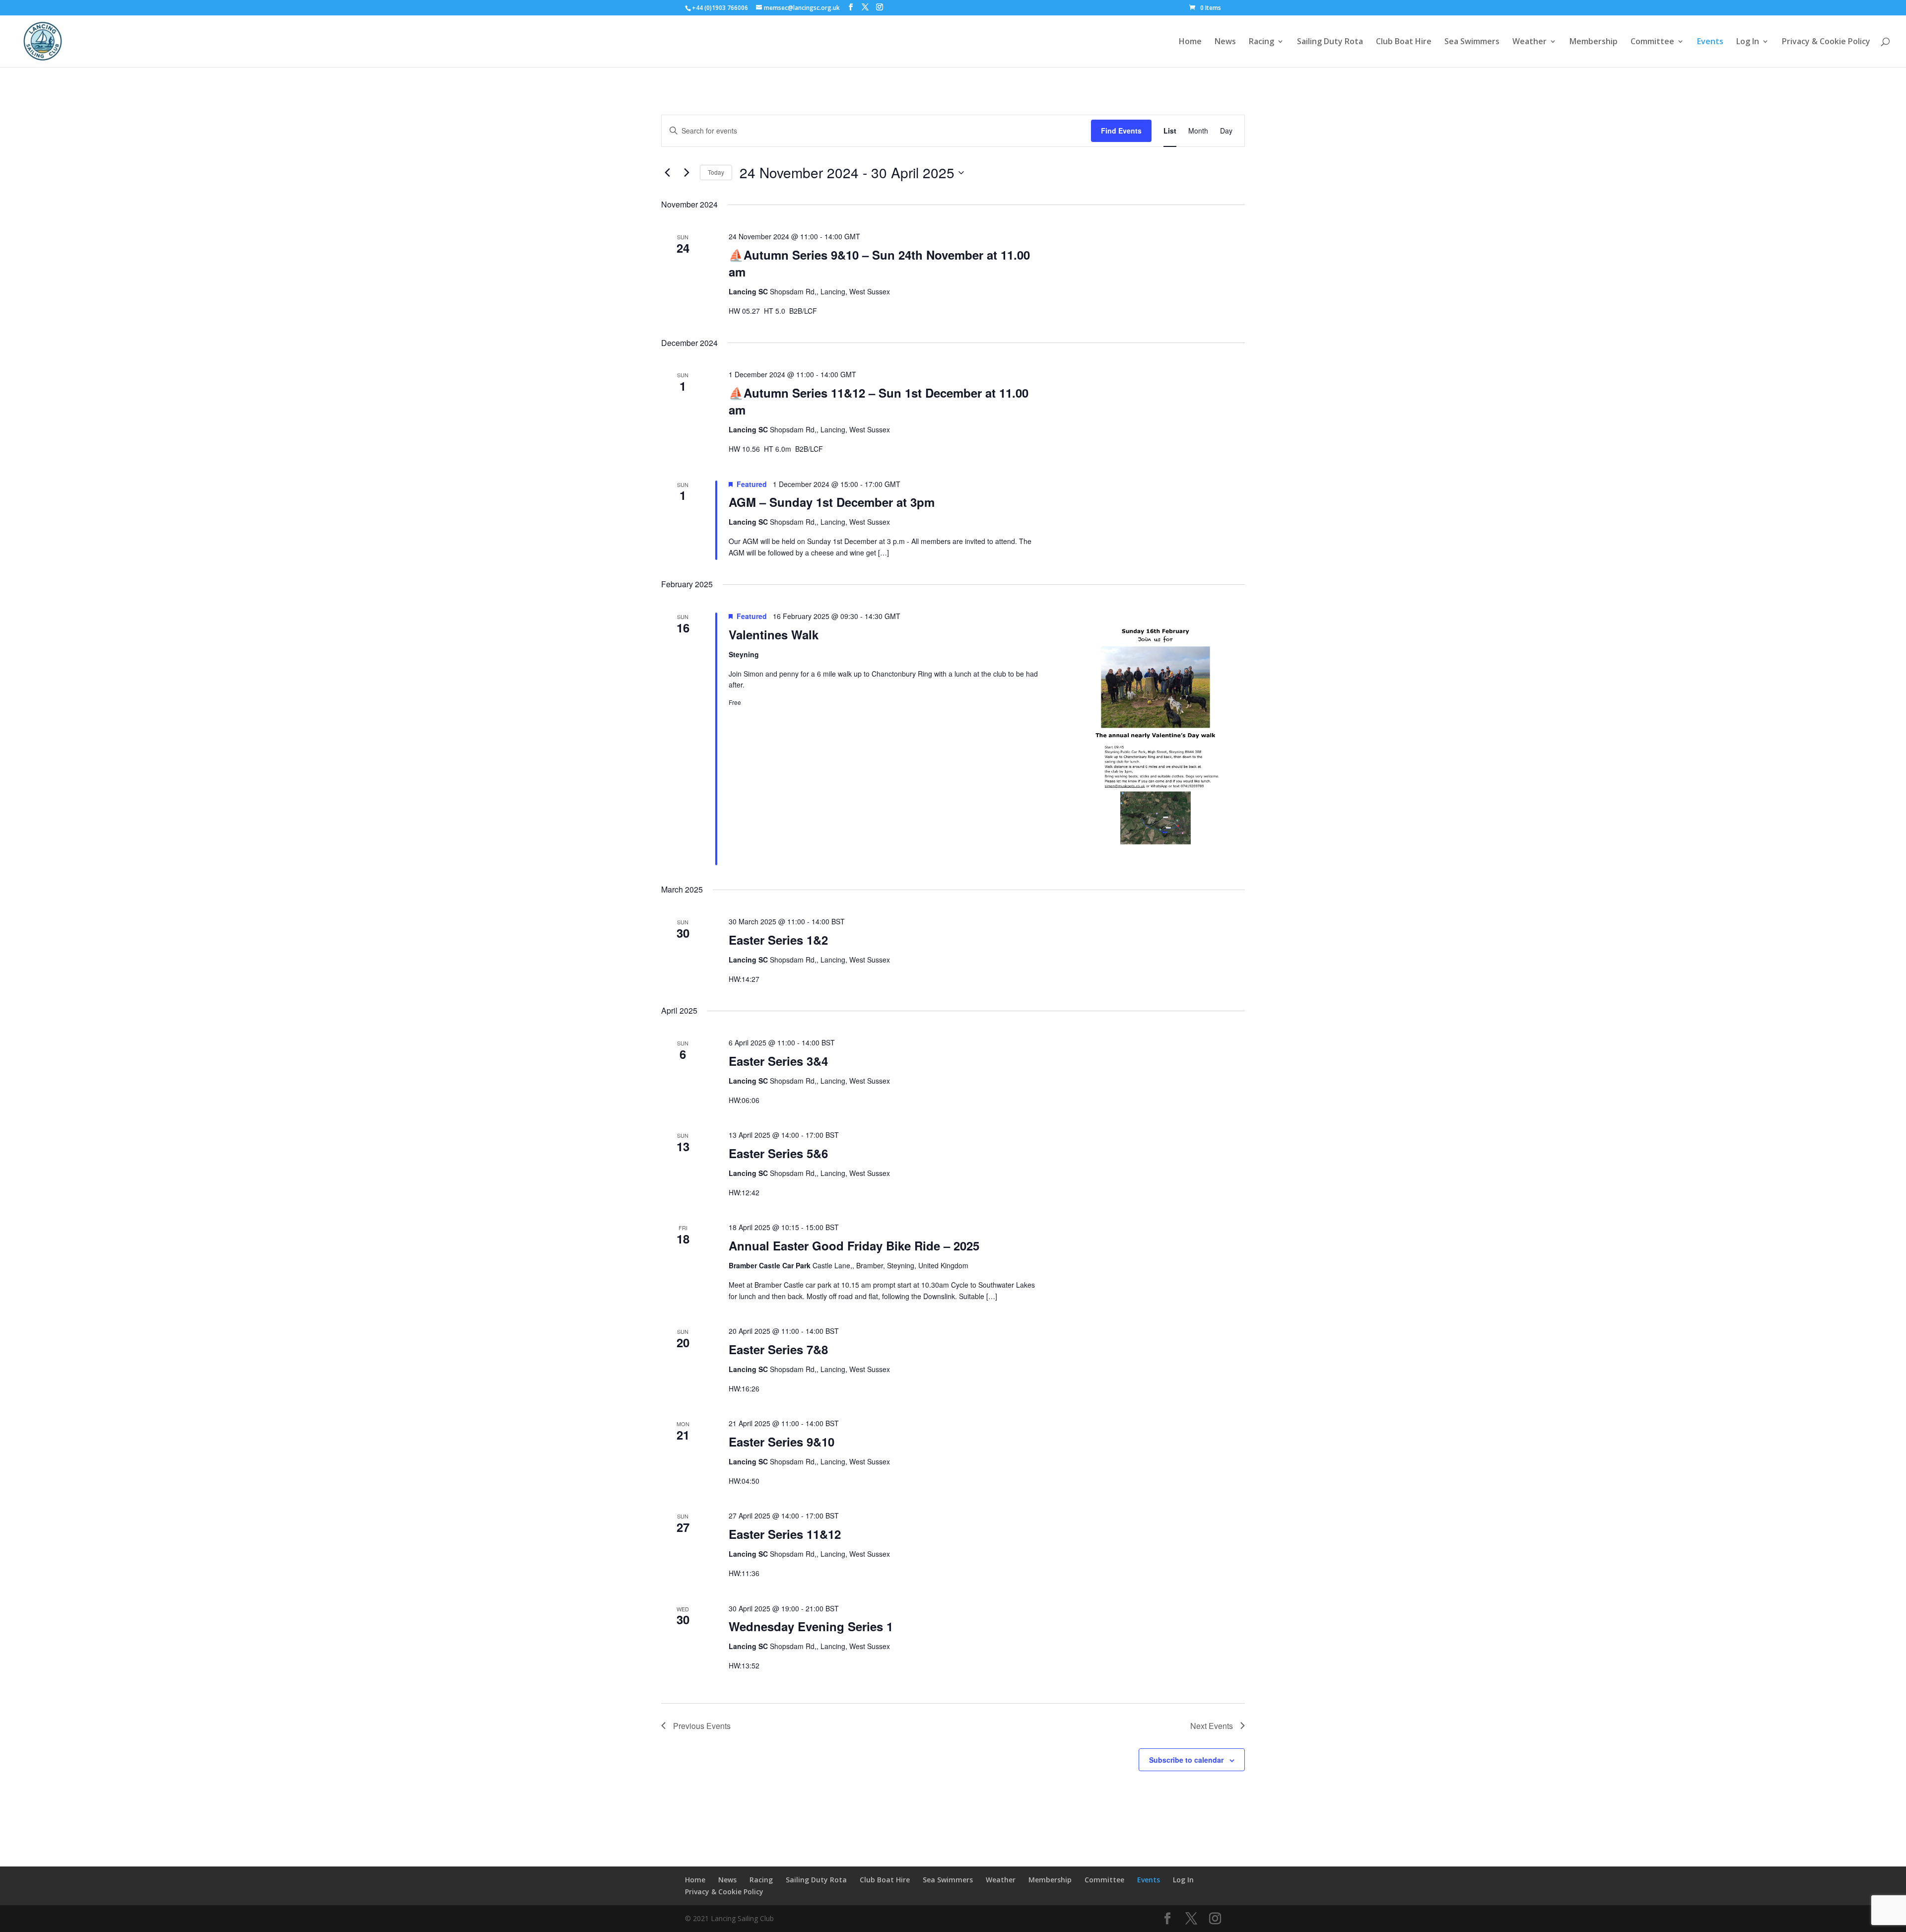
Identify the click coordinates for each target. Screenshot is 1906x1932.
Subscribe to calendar (1186, 1760)
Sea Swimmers (1472, 42)
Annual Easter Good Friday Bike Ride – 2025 (854, 1245)
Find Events (1121, 131)
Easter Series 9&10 (782, 1442)
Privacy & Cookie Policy (1826, 42)
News (1225, 42)
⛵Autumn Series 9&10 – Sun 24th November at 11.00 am (879, 263)
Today (716, 172)
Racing (1261, 42)
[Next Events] (686, 173)
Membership (1594, 42)
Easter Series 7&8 (778, 1349)
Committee (1652, 42)
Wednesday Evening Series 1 (811, 1626)
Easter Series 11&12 (785, 1534)
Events (1710, 42)
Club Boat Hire (1404, 42)
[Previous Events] (667, 173)
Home (1190, 42)
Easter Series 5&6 (778, 1153)
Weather (1530, 42)
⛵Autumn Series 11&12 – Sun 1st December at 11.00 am (879, 401)
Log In (1748, 42)
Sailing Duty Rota (1330, 42)
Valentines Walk (774, 634)
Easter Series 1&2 (778, 940)
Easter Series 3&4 (778, 1061)
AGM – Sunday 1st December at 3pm (832, 502)
